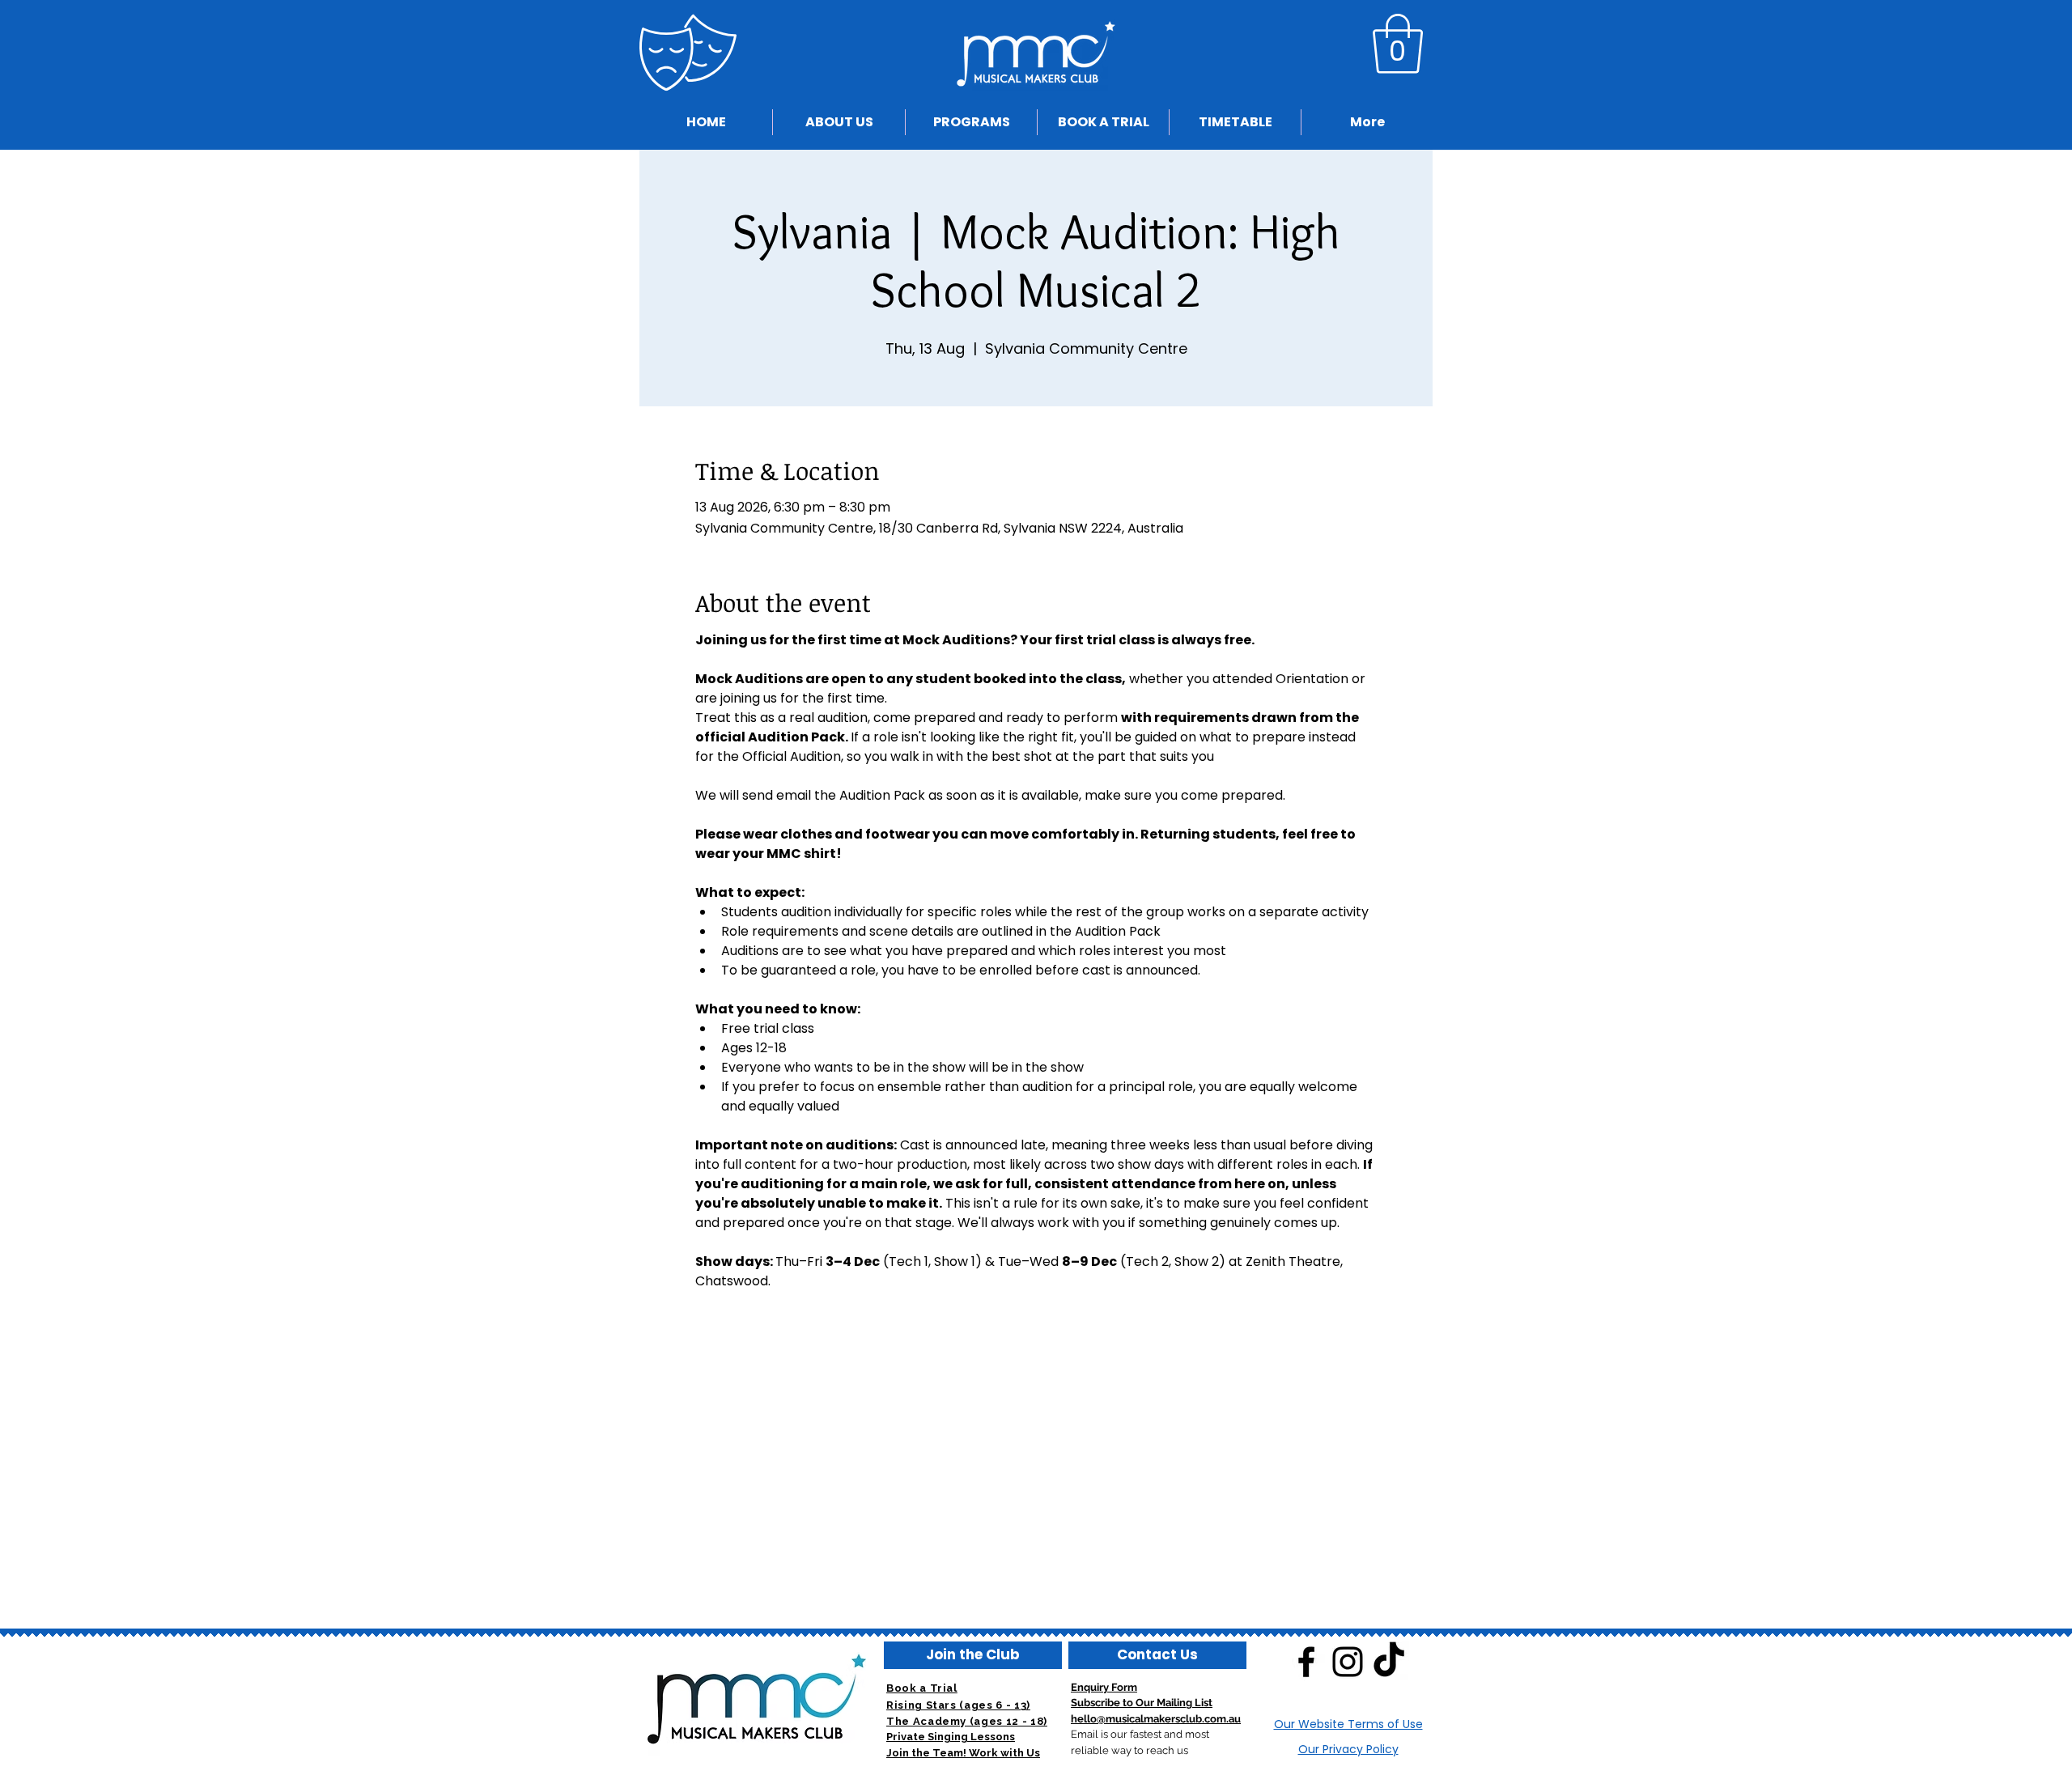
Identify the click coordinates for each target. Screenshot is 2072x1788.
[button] (1398, 44)
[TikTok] (1389, 1662)
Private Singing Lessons (951, 1737)
